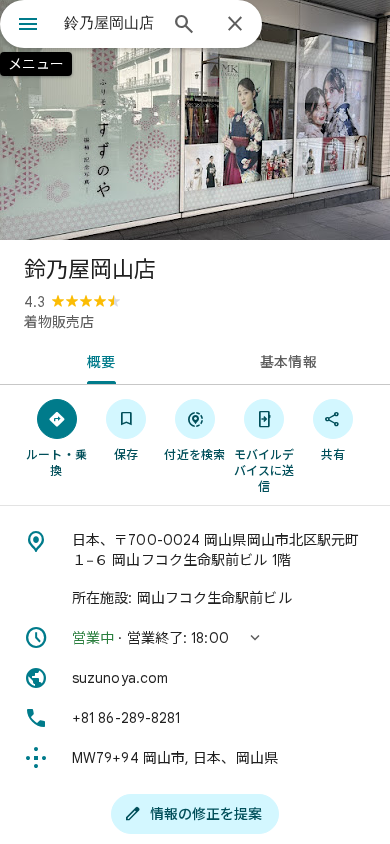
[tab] (97, 360)
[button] (195, 638)
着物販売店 (59, 322)
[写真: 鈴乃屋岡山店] (195, 120)
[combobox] (110, 23)
